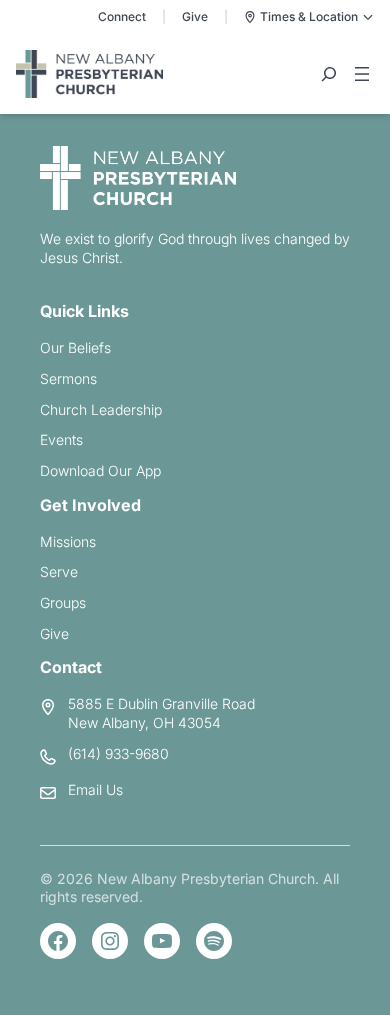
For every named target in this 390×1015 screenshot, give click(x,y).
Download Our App (100, 470)
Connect (122, 16)
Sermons (68, 378)
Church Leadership (101, 409)
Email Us (95, 789)
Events (61, 439)
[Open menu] (362, 74)
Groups (63, 602)
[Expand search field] (329, 74)
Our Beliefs (75, 347)
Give (195, 16)
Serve (59, 571)
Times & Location (309, 16)
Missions (68, 541)
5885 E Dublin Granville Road (161, 703)
